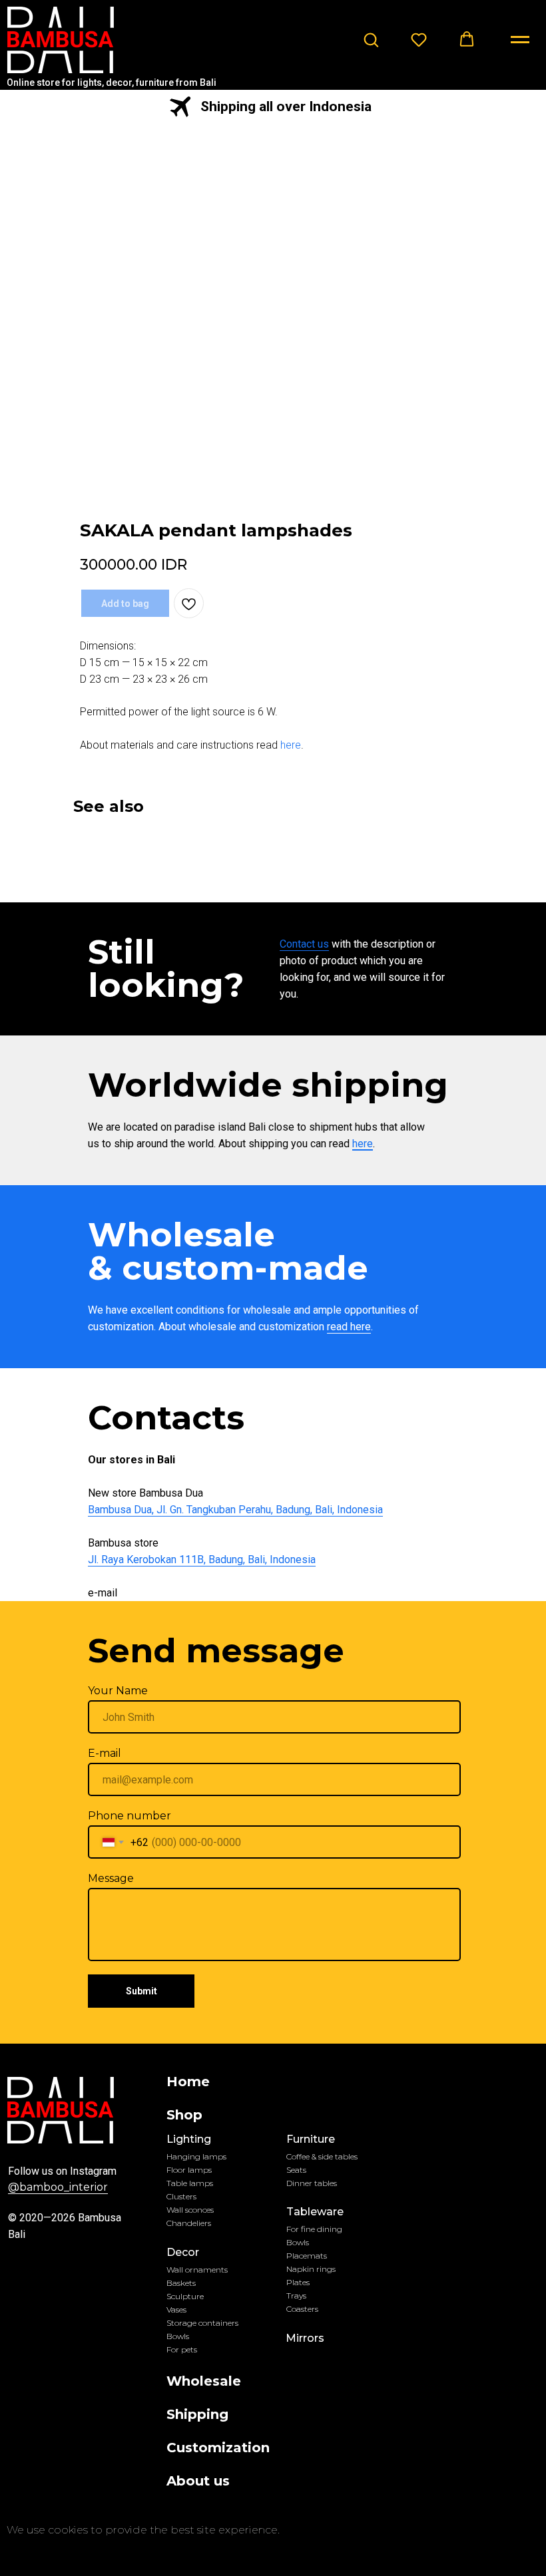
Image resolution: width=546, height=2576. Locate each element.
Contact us (304, 944)
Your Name (118, 1691)
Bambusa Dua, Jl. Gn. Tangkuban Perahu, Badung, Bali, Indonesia (235, 1510)
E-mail (105, 1753)
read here (349, 1327)
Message (111, 1878)
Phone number (130, 1816)
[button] (371, 39)
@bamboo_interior (58, 2187)
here (291, 745)
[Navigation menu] (520, 40)
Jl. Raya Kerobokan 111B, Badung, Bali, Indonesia (202, 1560)
